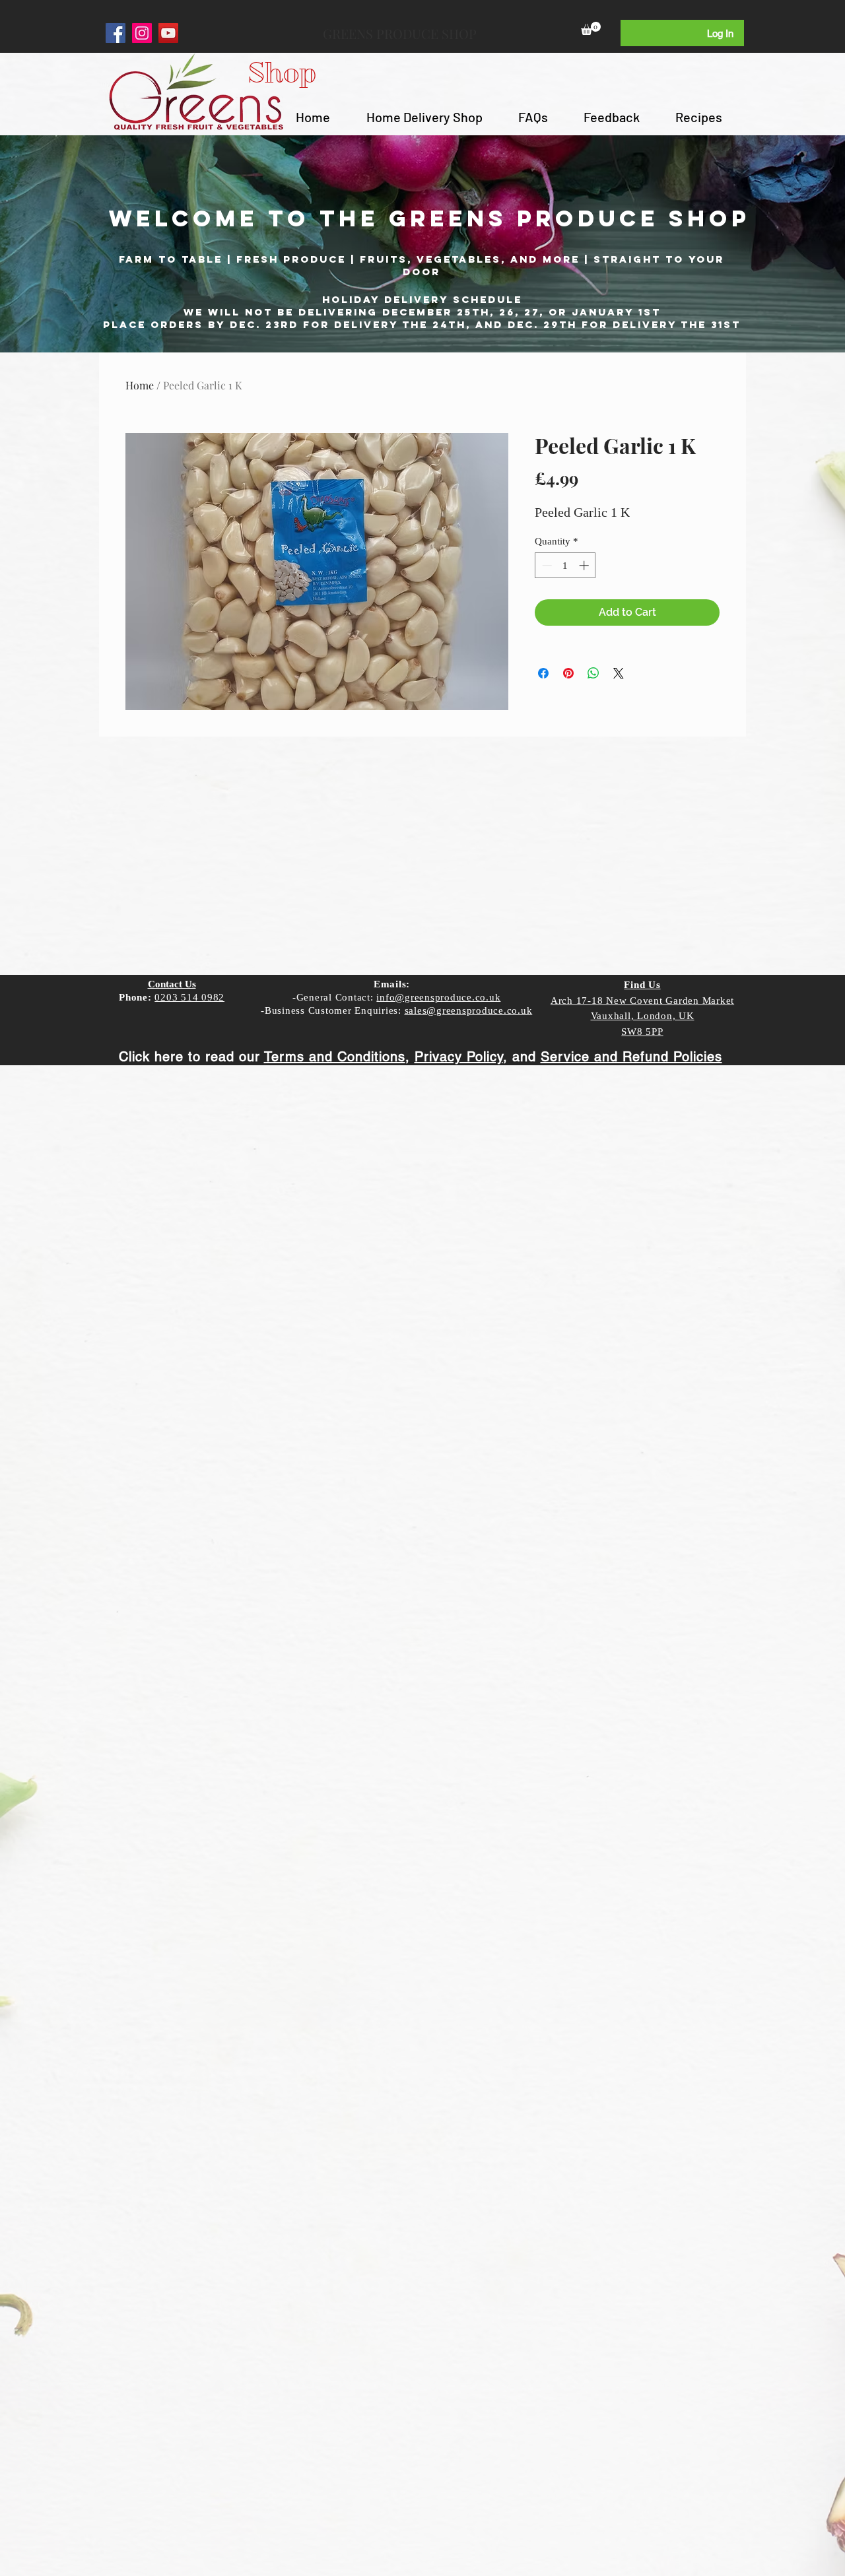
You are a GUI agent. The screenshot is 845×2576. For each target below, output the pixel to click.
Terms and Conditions (335, 1057)
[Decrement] (546, 565)
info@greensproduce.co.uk (438, 997)
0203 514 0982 (189, 997)
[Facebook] (116, 33)
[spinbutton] (565, 565)
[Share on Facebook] (543, 673)
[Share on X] (619, 673)
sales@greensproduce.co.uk (469, 1010)
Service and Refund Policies (631, 1057)
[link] (591, 28)
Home (140, 385)
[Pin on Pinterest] (568, 673)
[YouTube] (168, 33)
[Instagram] (142, 33)
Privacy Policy (459, 1057)
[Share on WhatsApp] (593, 673)
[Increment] (585, 565)
